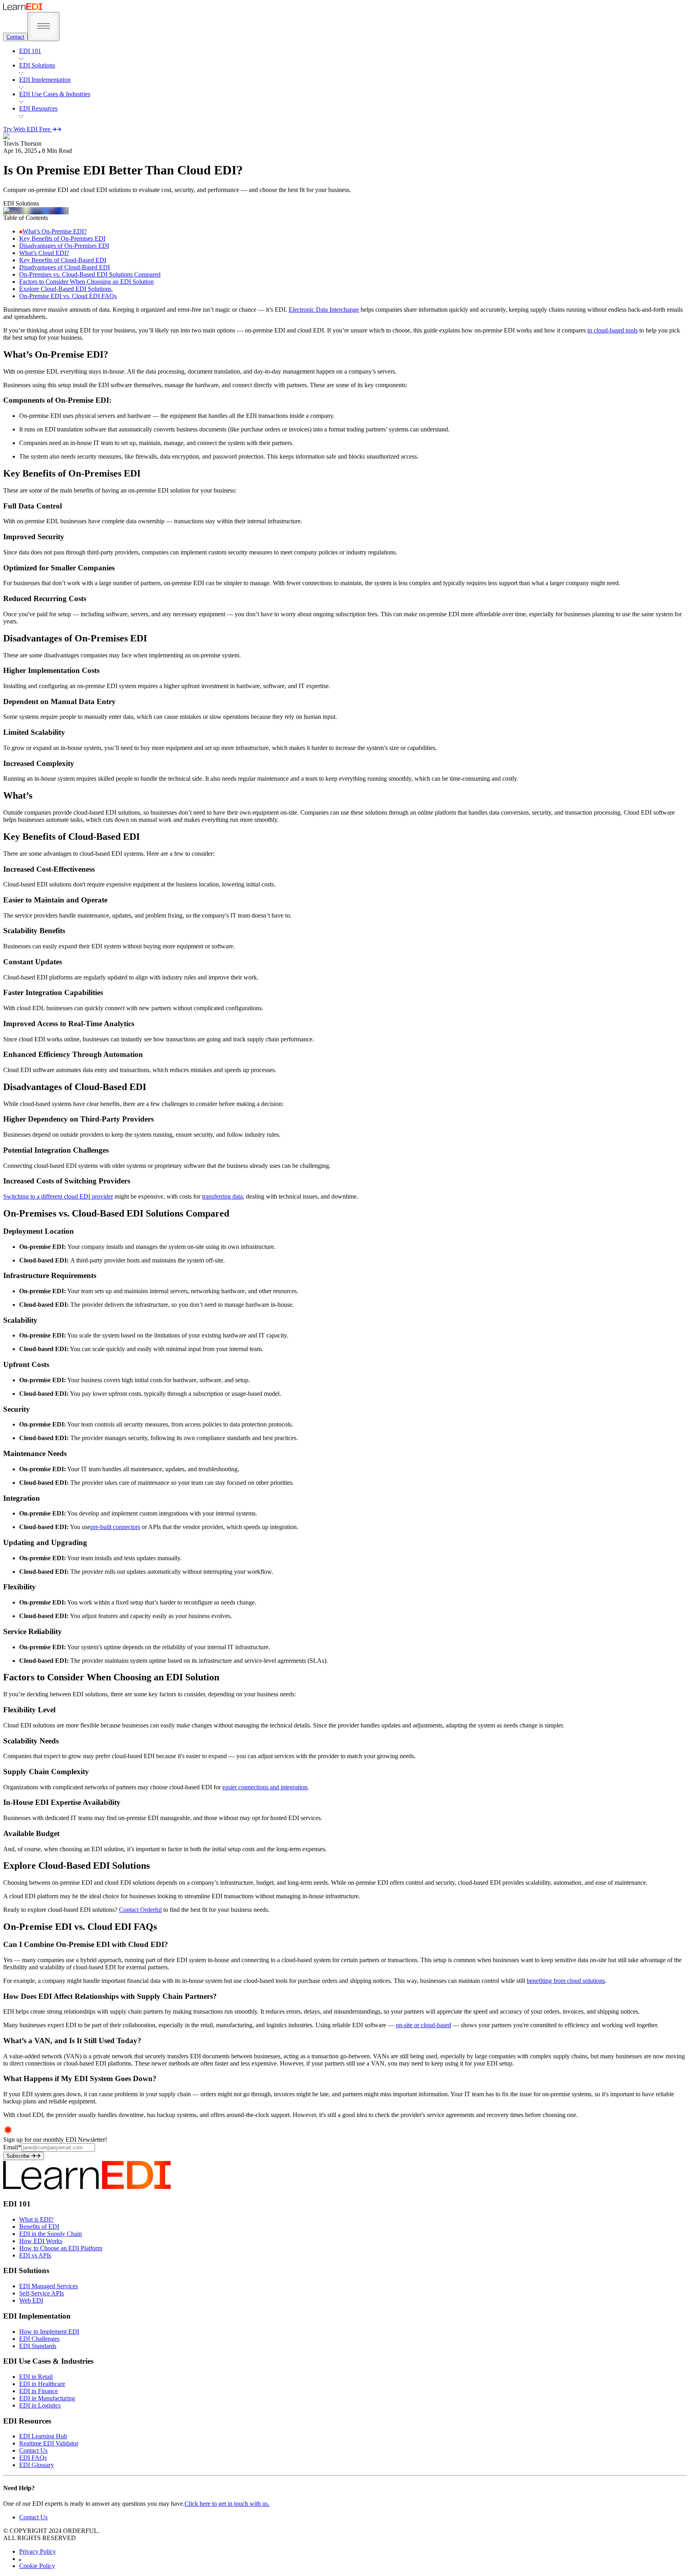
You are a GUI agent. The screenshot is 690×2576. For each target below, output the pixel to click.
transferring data (222, 1196)
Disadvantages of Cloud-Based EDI (64, 267)
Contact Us (33, 2450)
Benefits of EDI (39, 2227)
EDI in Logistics (40, 2405)
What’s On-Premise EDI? (55, 231)
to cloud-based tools (613, 330)
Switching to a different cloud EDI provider (58, 1196)
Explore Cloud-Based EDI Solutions (66, 289)
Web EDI (31, 2300)
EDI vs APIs (35, 2255)
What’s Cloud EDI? (44, 253)
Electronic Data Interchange (324, 310)
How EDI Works (41, 2241)
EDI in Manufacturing (47, 2398)
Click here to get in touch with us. (227, 2504)
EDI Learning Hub (43, 2436)
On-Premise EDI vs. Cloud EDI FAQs (68, 296)
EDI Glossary (37, 2465)
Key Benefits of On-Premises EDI (62, 238)
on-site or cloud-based (423, 2025)
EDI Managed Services (49, 2286)
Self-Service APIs (42, 2293)
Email (12, 2147)
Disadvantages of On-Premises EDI (64, 246)
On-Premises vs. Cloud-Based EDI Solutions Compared (90, 274)
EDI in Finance (39, 2391)
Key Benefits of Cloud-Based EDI (63, 260)
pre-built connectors (115, 1527)
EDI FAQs (33, 2458)
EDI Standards (38, 2346)
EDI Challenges (39, 2339)
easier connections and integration (265, 1787)
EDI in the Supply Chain (51, 2234)
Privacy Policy (38, 2551)
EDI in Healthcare (42, 2384)
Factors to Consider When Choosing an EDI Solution (86, 282)
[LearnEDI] (23, 8)
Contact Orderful (140, 1910)
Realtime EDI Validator (49, 2443)
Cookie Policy (37, 2566)
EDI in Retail (36, 2377)
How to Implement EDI (49, 2332)
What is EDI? (36, 2219)
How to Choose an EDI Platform (61, 2248)
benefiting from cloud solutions (566, 1981)
